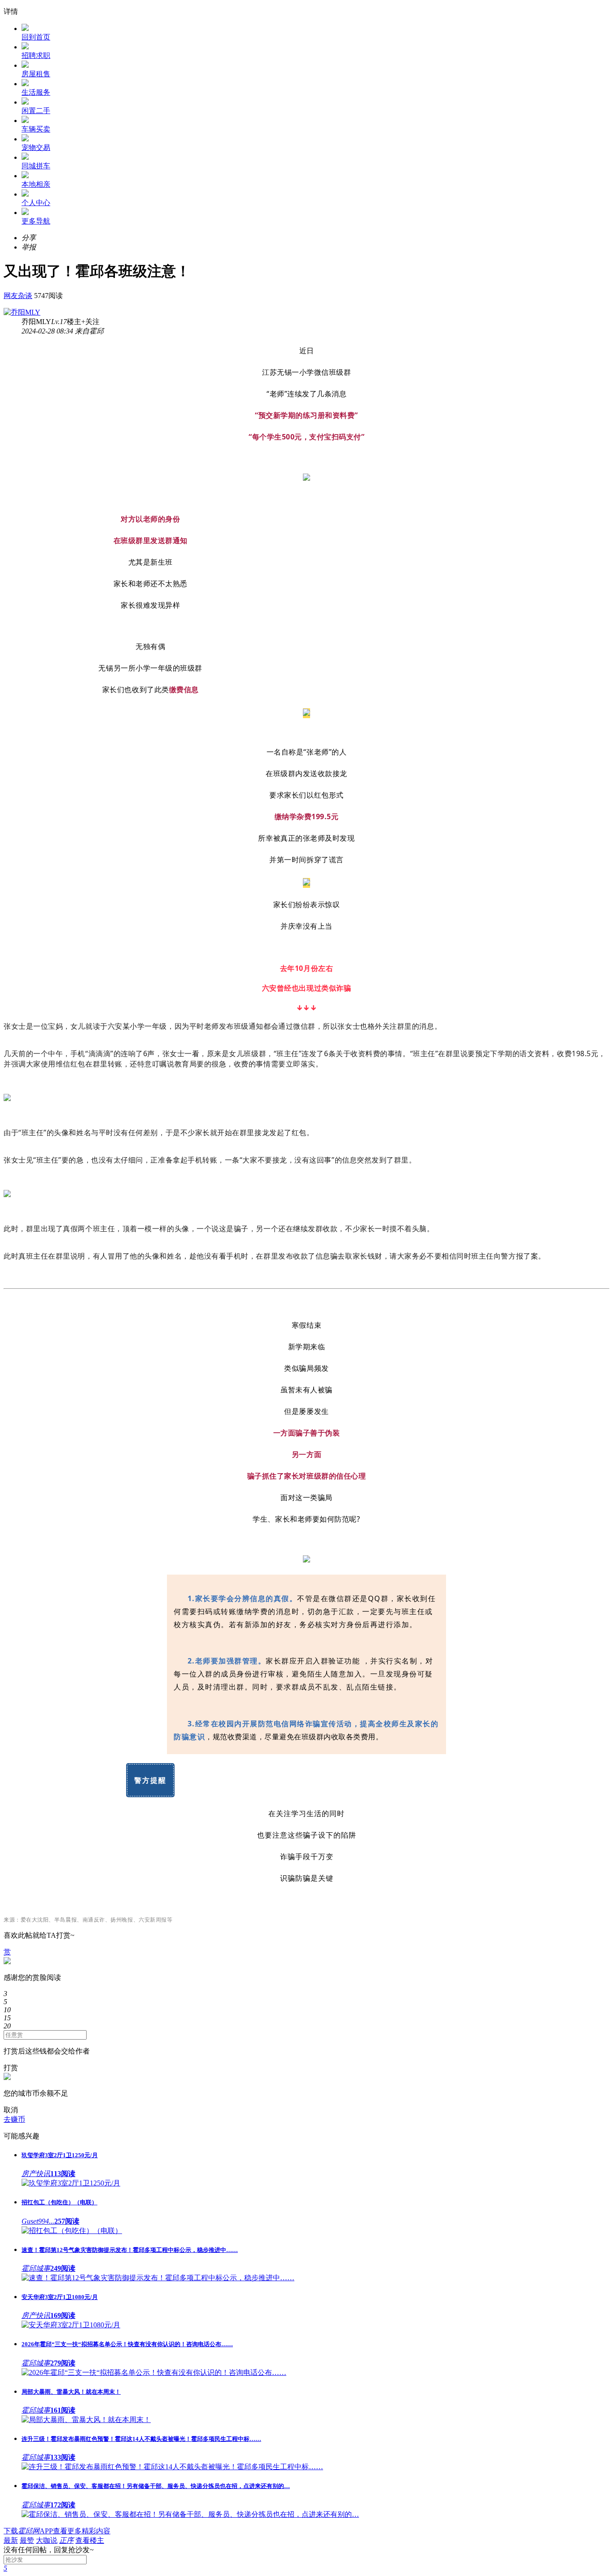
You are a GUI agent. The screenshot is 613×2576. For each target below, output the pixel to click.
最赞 (27, 2540)
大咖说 (47, 2540)
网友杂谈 (18, 296)
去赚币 (14, 2119)
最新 (11, 2540)
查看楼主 (90, 2540)
